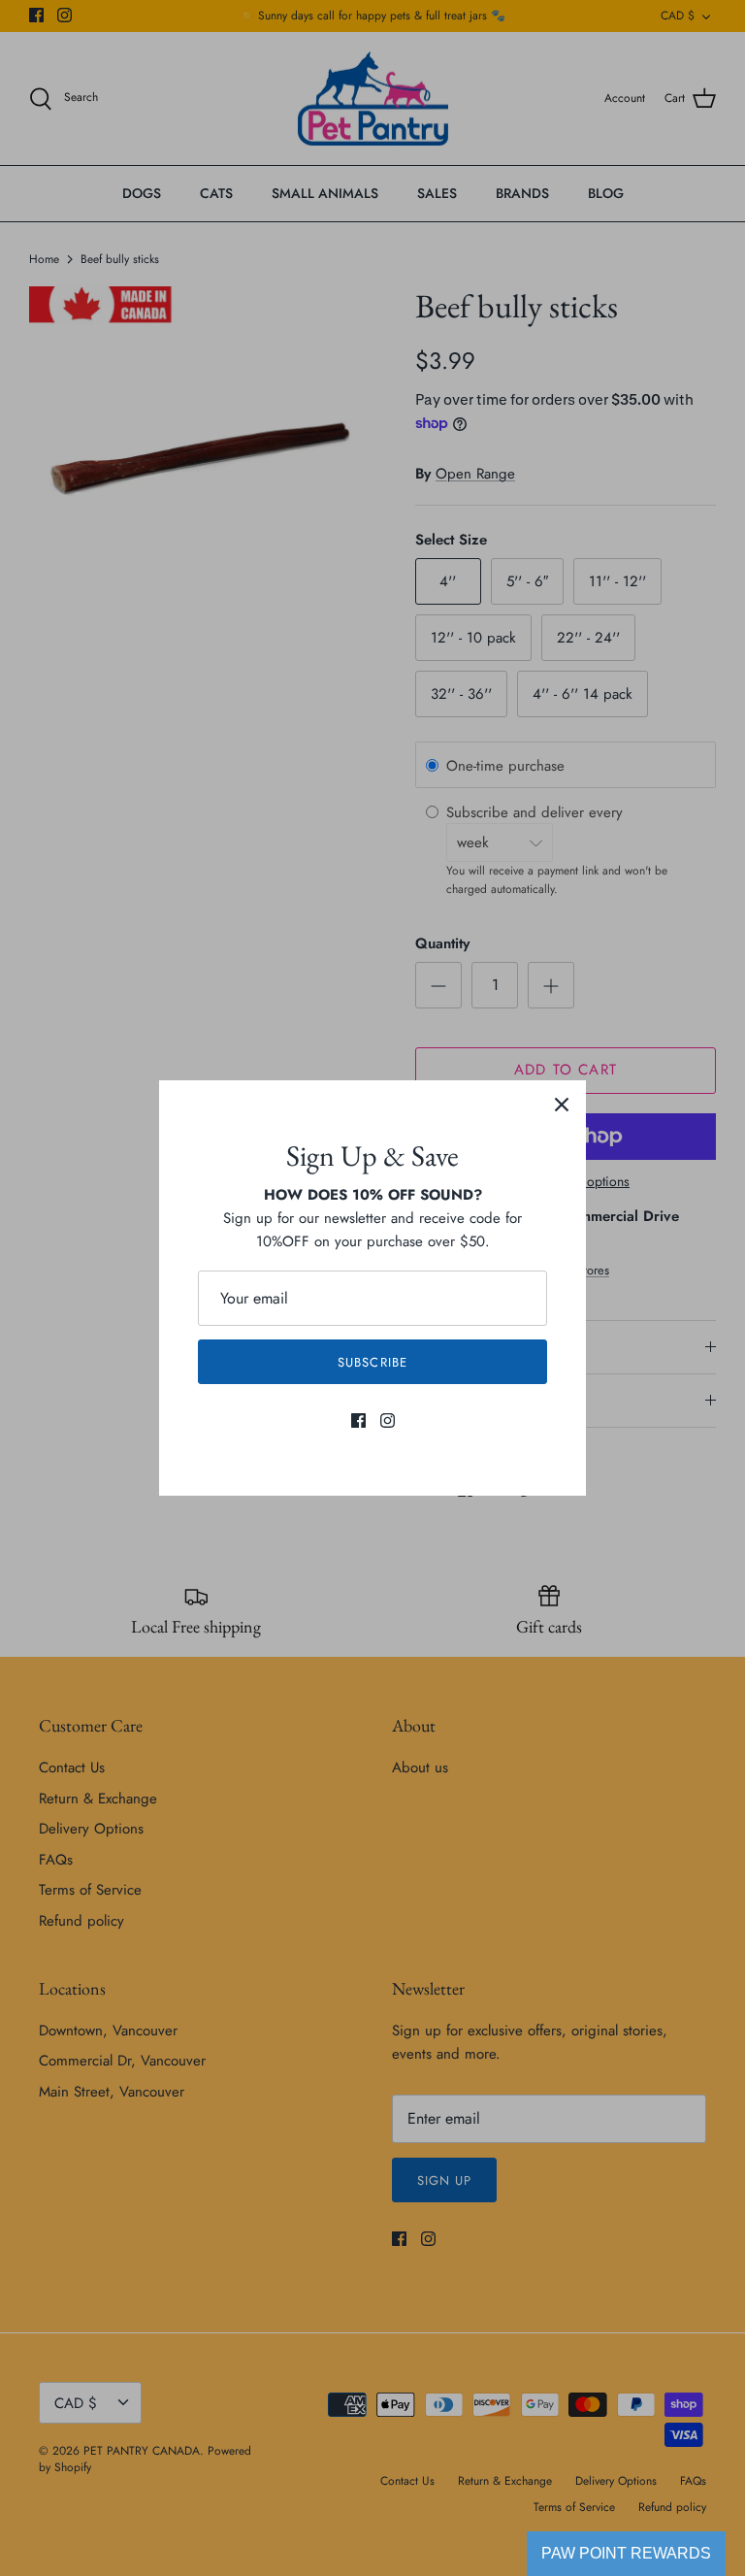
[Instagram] (388, 1420)
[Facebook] (358, 1420)
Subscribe (372, 1362)
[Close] (562, 1105)
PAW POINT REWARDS (626, 2553)
